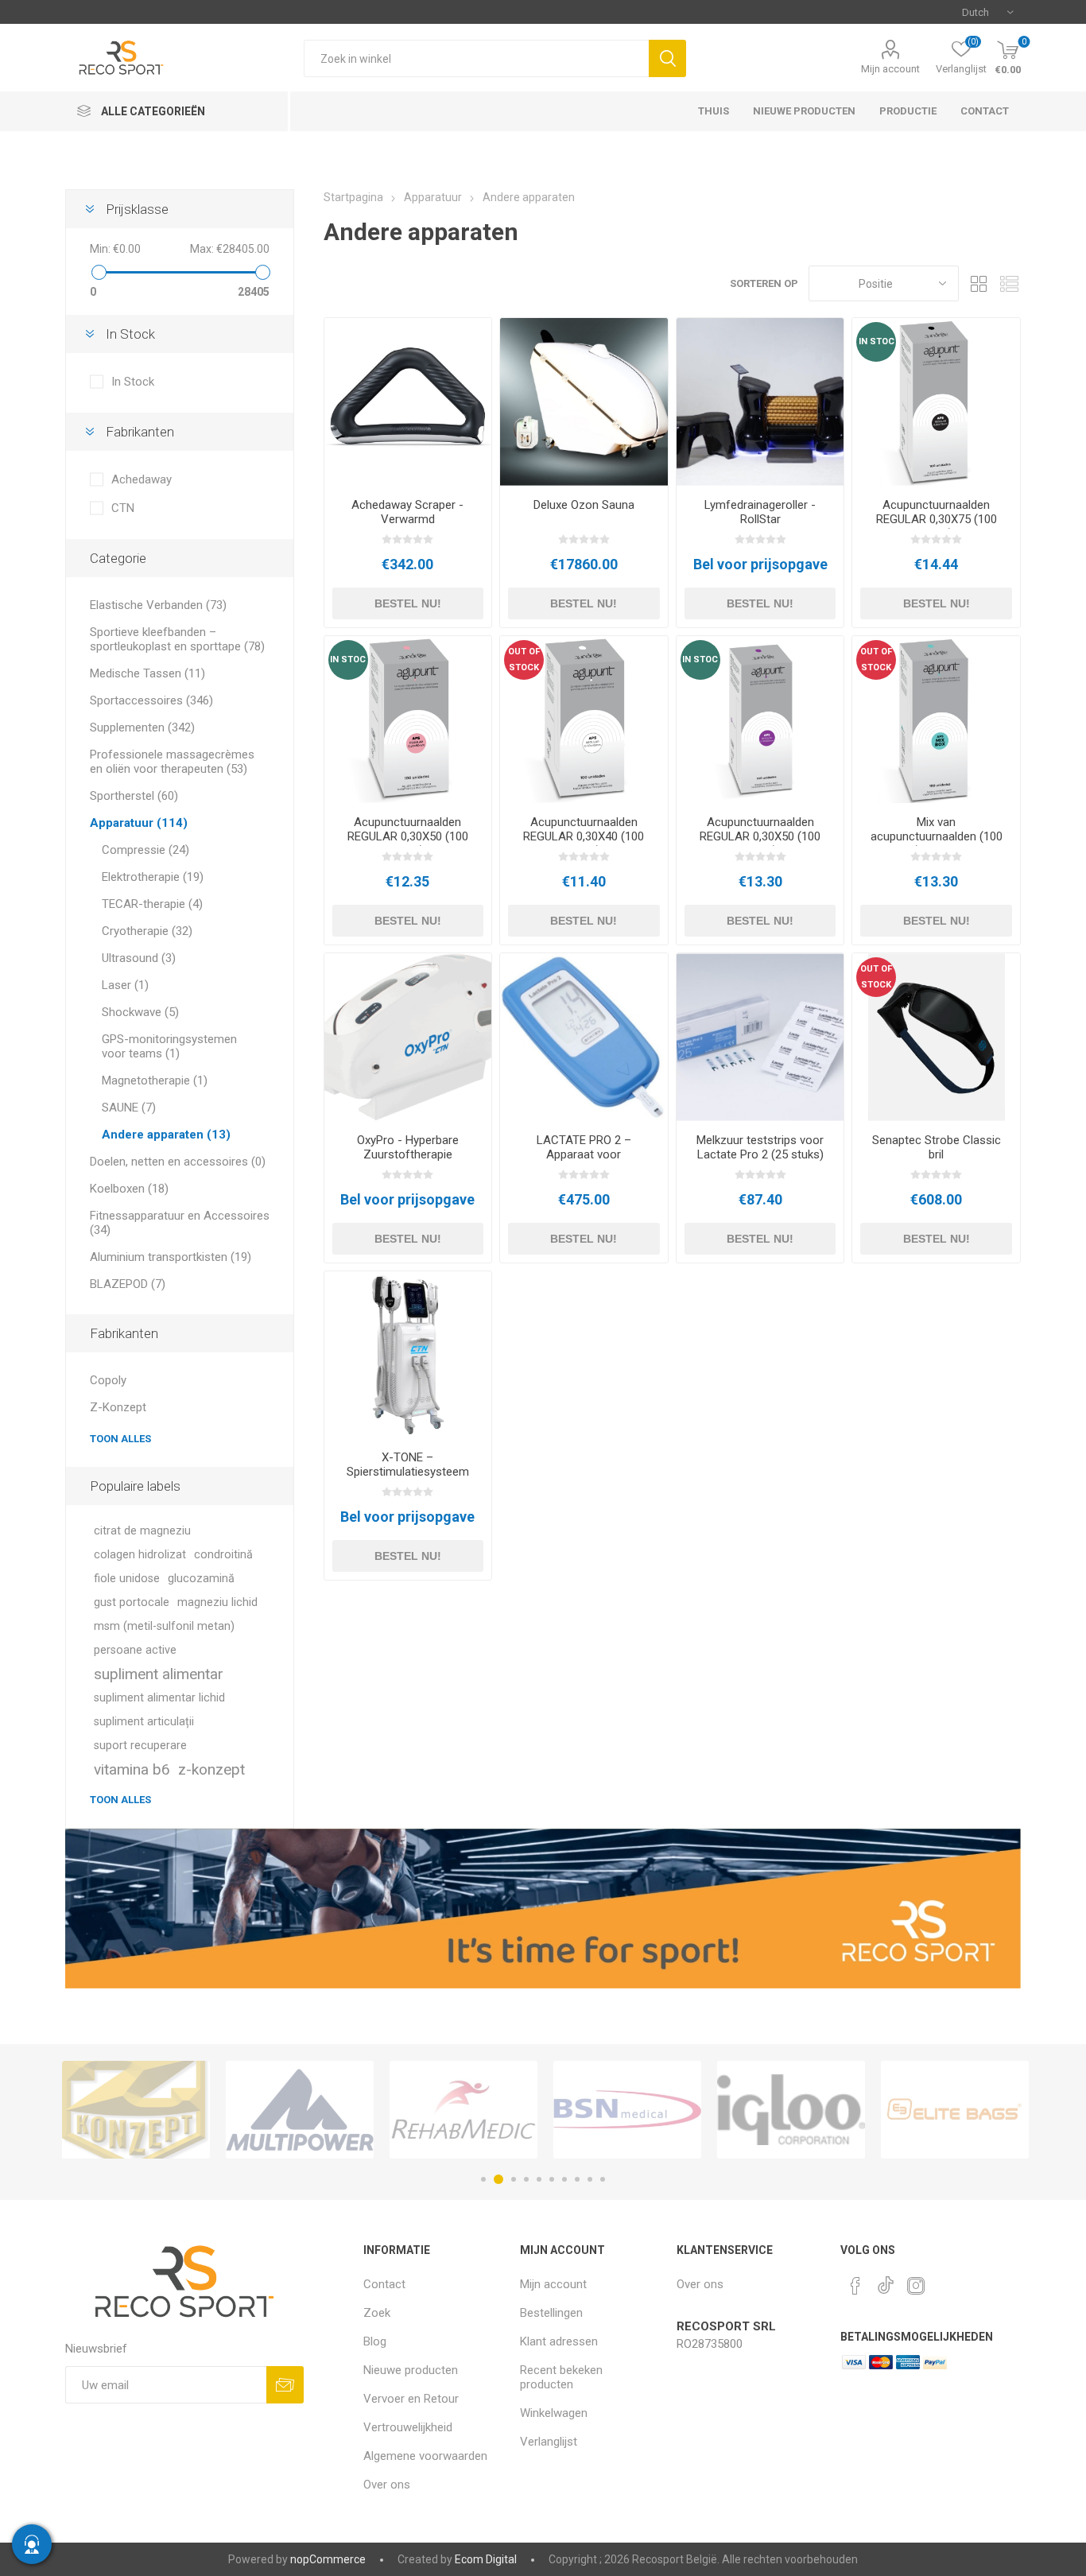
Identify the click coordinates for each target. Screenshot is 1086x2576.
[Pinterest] (855, 2286)
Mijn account (890, 69)
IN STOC (877, 341)
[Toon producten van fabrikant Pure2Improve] (955, 2110)
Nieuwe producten (411, 2370)
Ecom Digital (486, 2559)
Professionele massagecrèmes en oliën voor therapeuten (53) (172, 762)
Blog (375, 2341)
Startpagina (353, 197)
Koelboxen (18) (129, 1189)
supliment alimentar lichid (159, 1698)
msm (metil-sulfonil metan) (164, 1626)
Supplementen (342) (142, 727)
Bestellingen (551, 2313)
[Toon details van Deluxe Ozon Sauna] (584, 402)
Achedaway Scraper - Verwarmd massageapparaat (407, 519)
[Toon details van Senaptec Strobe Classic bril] (936, 1037)
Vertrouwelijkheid (408, 2427)
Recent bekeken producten (561, 2377)
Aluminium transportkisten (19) (171, 1257)
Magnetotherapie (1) (155, 1080)
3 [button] (511, 2179)
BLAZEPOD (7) (128, 1284)
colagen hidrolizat (140, 1555)
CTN (123, 508)
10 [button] (603, 2179)
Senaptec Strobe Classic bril (937, 1147)
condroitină (223, 1555)
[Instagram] (916, 2286)
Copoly (108, 1380)
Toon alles (120, 1439)
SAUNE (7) (129, 1108)
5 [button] (539, 2179)
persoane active (135, 1650)
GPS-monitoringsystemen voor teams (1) (169, 1046)
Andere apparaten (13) (166, 1135)
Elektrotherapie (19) (153, 877)
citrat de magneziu (142, 1531)
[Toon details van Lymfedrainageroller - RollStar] (760, 402)
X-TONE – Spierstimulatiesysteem (408, 1465)
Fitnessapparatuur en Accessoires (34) (180, 1223)
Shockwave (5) (140, 1012)
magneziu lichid (217, 1602)
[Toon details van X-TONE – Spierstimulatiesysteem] (408, 1355)
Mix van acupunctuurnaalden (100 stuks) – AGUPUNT (937, 836)
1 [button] (483, 2179)
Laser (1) (125, 985)
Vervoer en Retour (411, 2399)
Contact (384, 2284)
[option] (136, 2110)
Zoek (667, 58)
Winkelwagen (554, 2413)
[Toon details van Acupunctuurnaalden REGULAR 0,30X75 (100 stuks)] (936, 402)
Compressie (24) (145, 850)
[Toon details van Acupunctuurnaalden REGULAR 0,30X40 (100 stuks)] (584, 720)
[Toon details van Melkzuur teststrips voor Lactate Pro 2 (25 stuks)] (760, 1037)
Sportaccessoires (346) (151, 700)
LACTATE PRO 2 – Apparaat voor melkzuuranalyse (584, 1154)
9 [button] (590, 2179)
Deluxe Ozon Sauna (584, 505)
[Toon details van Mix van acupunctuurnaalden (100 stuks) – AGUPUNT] (936, 720)
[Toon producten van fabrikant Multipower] (136, 2110)
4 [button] (526, 2179)
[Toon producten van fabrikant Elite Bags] (791, 2110)
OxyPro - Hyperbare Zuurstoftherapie (408, 1147)
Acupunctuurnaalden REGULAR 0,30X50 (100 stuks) (408, 836)
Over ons (387, 2485)
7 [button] (564, 2179)
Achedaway (142, 479)
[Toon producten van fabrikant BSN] (463, 2110)
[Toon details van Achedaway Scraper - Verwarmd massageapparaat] (408, 402)
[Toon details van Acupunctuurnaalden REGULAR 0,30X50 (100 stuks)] (408, 720)
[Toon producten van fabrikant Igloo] (627, 2110)
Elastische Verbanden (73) (158, 605)
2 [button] (496, 2179)
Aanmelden (285, 2385)
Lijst (1009, 283)
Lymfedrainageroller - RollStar (760, 512)
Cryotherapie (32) (147, 931)
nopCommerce (328, 2559)
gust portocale (132, 1602)
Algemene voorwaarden (425, 2456)
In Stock (133, 382)
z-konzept (211, 1769)
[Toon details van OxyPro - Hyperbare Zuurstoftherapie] (408, 1037)
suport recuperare (140, 1746)
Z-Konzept (118, 1407)
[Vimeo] (886, 2281)
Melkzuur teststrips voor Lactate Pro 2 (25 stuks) (760, 1147)
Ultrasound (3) (139, 958)
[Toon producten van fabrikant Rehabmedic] (300, 2110)
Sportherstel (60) (134, 796)
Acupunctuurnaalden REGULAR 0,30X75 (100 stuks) (937, 519)
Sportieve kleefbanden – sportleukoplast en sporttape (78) (177, 639)
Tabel (979, 283)
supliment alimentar (159, 1674)
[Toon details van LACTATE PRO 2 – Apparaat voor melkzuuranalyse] (584, 1037)
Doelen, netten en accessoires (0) (178, 1162)
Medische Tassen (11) (147, 673)
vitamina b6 (132, 1769)
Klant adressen (559, 2341)
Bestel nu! (408, 603)
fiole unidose (127, 1579)
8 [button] (577, 2179)
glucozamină (201, 1579)
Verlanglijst (549, 2442)
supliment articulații (144, 1722)
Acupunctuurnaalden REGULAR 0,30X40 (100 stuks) (584, 836)
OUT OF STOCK (524, 660)
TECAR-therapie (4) (152, 904)
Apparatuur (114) (139, 823)
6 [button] (552, 2179)
